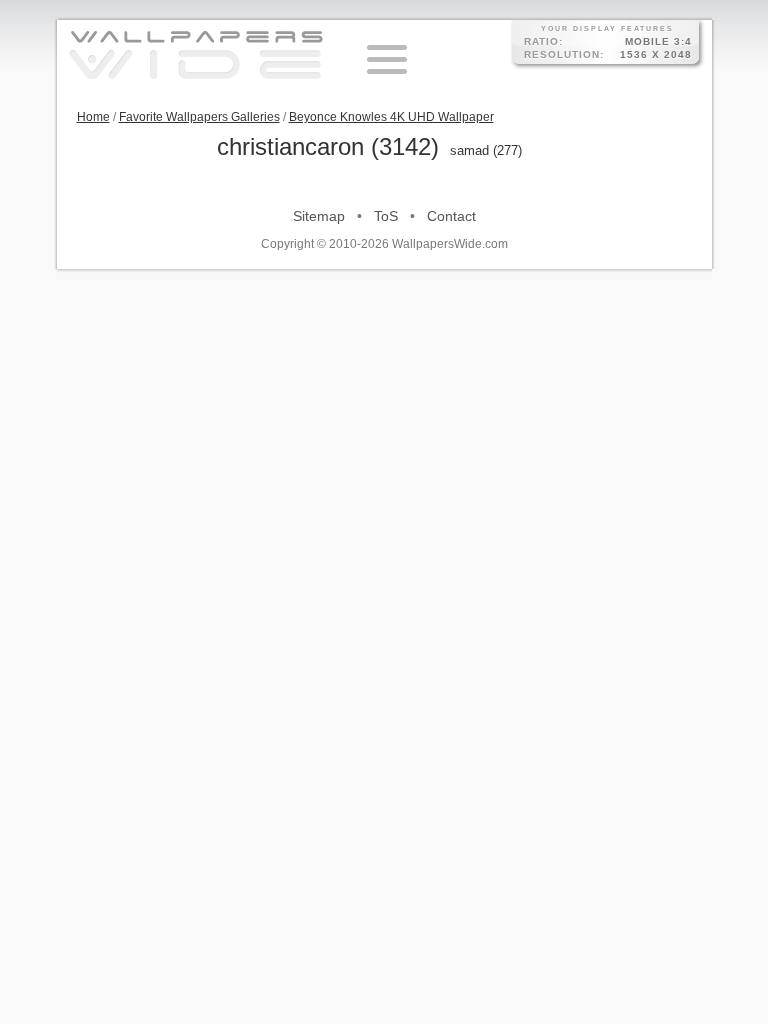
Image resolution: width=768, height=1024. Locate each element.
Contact (451, 216)
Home (93, 117)
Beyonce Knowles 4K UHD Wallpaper (391, 117)
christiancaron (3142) (328, 146)
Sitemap (319, 216)
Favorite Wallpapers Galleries (199, 117)
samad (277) (486, 150)
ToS (386, 216)
